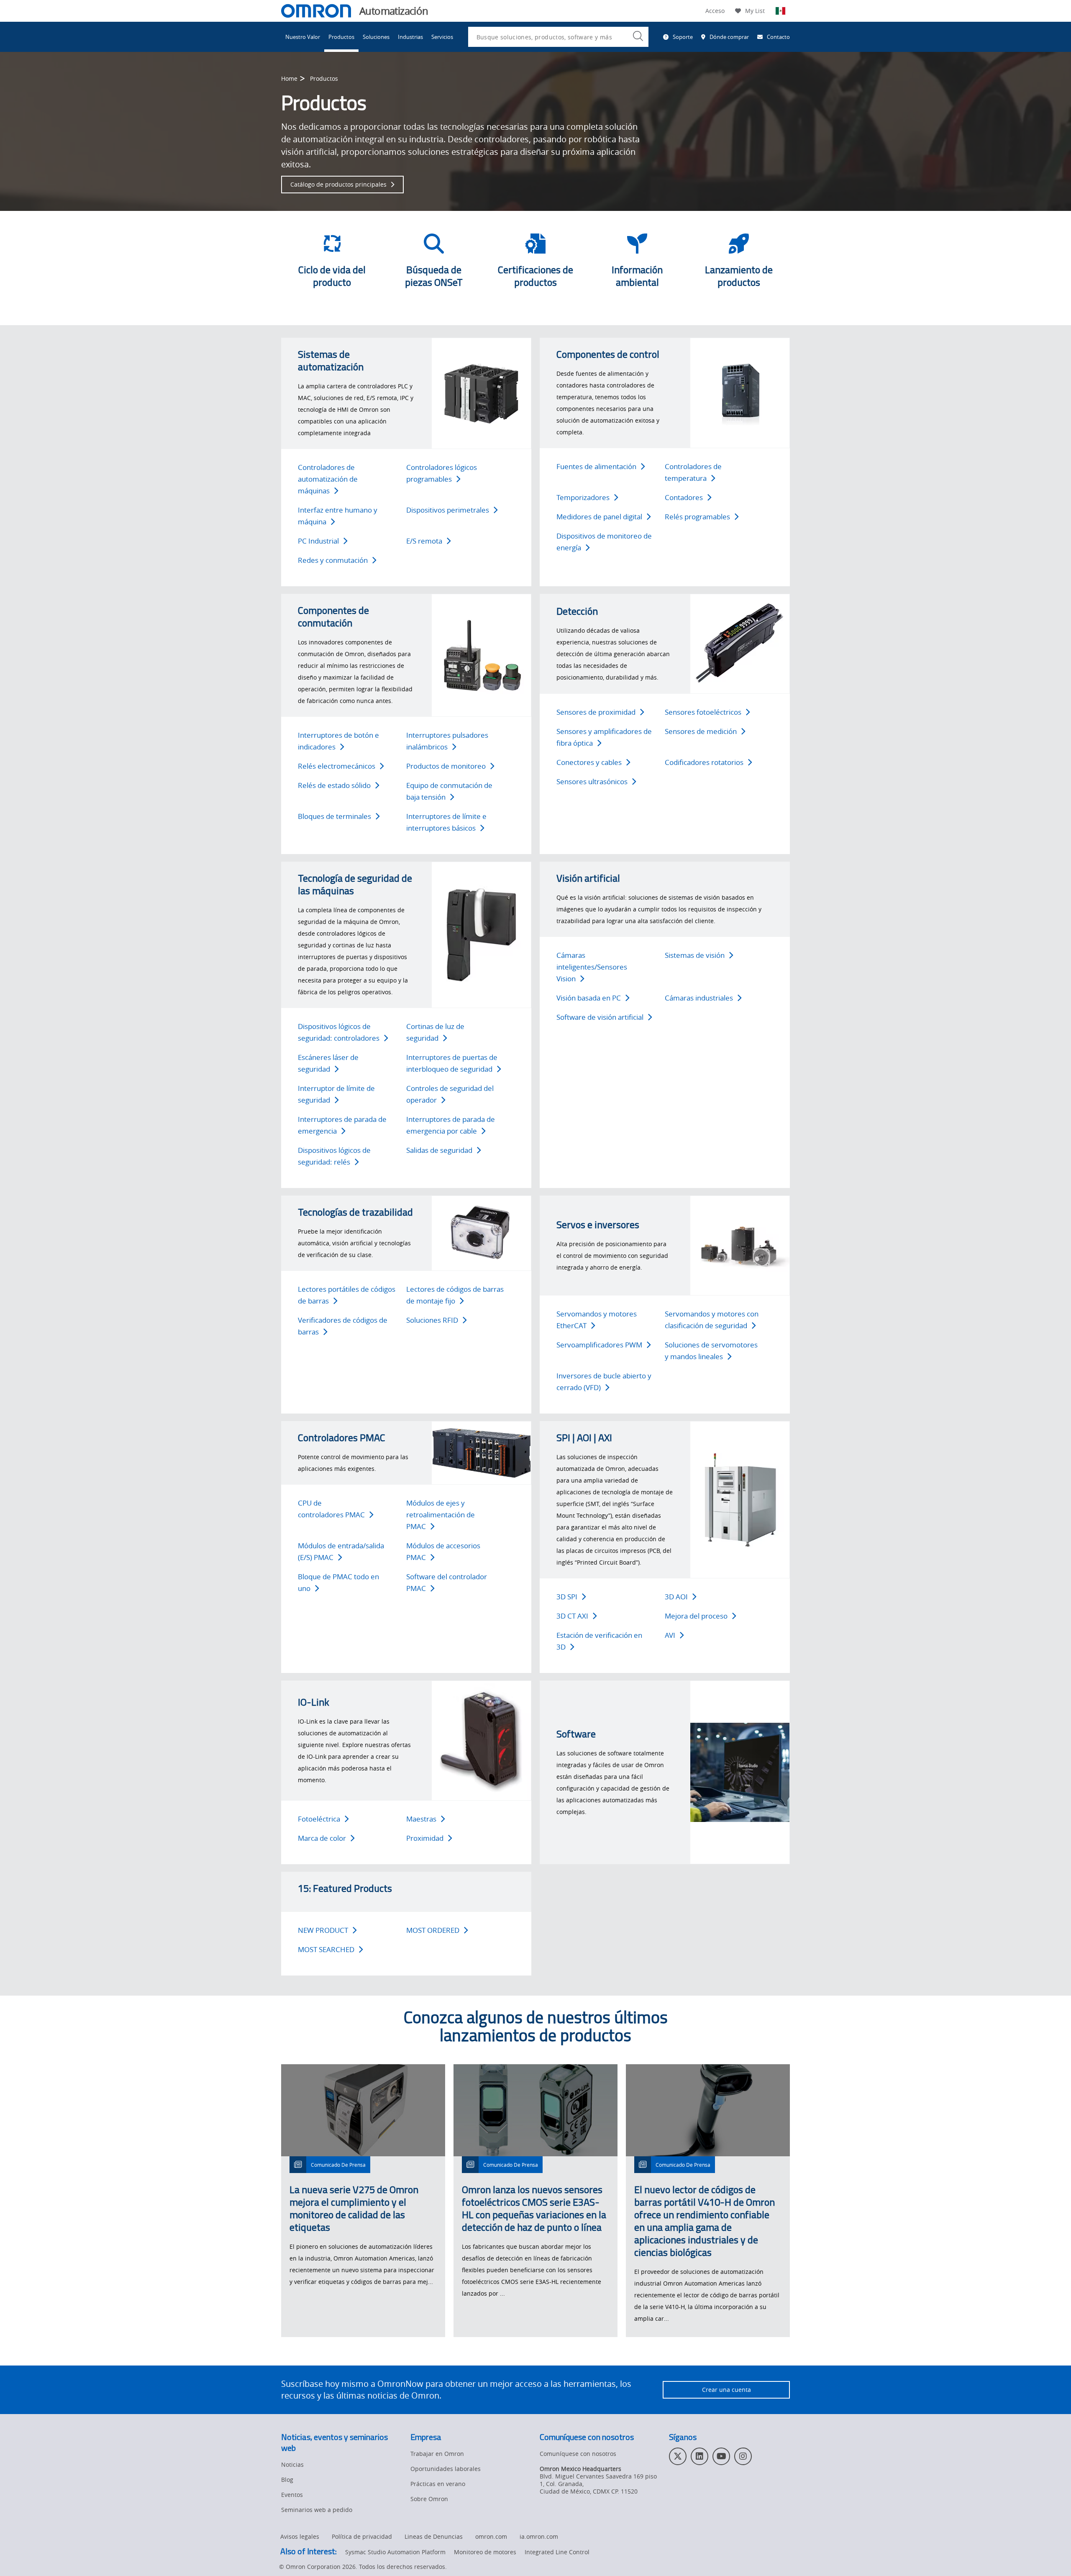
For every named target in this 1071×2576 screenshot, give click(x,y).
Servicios (442, 37)
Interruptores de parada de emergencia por (451, 1125)
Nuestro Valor (303, 37)
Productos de (446, 766)
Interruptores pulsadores (447, 741)
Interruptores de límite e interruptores (446, 822)
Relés (697, 517)
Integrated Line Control (557, 2552)
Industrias (410, 37)
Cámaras (699, 998)
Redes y (333, 560)
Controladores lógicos (442, 473)
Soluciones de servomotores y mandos (711, 1351)
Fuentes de (596, 466)
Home (289, 78)
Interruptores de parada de (342, 1125)
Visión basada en (589, 998)
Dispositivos (448, 510)
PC (318, 541)
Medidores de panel (599, 517)
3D (567, 1597)
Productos (341, 37)
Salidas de (439, 1150)
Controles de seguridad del (450, 1094)
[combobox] (558, 37)
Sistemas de (695, 955)
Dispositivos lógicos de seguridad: (339, 1032)
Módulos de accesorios (443, 1551)
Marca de (322, 1838)
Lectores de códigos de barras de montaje (455, 1295)
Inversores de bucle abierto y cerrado (604, 1382)
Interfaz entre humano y (338, 516)
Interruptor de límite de (336, 1094)
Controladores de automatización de (328, 479)
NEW (323, 1930)
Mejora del (696, 1616)
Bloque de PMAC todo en (338, 1582)
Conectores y (589, 762)
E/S (424, 541)
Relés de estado (334, 785)
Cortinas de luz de (435, 1032)
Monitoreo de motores (485, 2552)
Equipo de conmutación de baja (449, 791)
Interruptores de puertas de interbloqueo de (452, 1063)
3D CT (572, 1616)
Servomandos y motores (597, 1320)
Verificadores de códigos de (343, 1326)
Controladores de (693, 472)
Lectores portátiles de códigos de (347, 1295)
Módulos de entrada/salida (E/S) (341, 1551)
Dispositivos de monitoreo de (604, 542)
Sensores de (596, 712)
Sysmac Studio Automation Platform (395, 2552)
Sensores (703, 712)
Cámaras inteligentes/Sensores (592, 967)
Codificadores (704, 762)
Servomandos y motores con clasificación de (712, 1320)
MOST (433, 1930)
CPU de (331, 1509)
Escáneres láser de (328, 1063)
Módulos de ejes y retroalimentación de (441, 1515)
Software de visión (600, 1017)
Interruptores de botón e (338, 741)
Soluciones (376, 37)
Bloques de (334, 816)
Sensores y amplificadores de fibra (604, 737)
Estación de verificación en (599, 1641)
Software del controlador (447, 1582)
